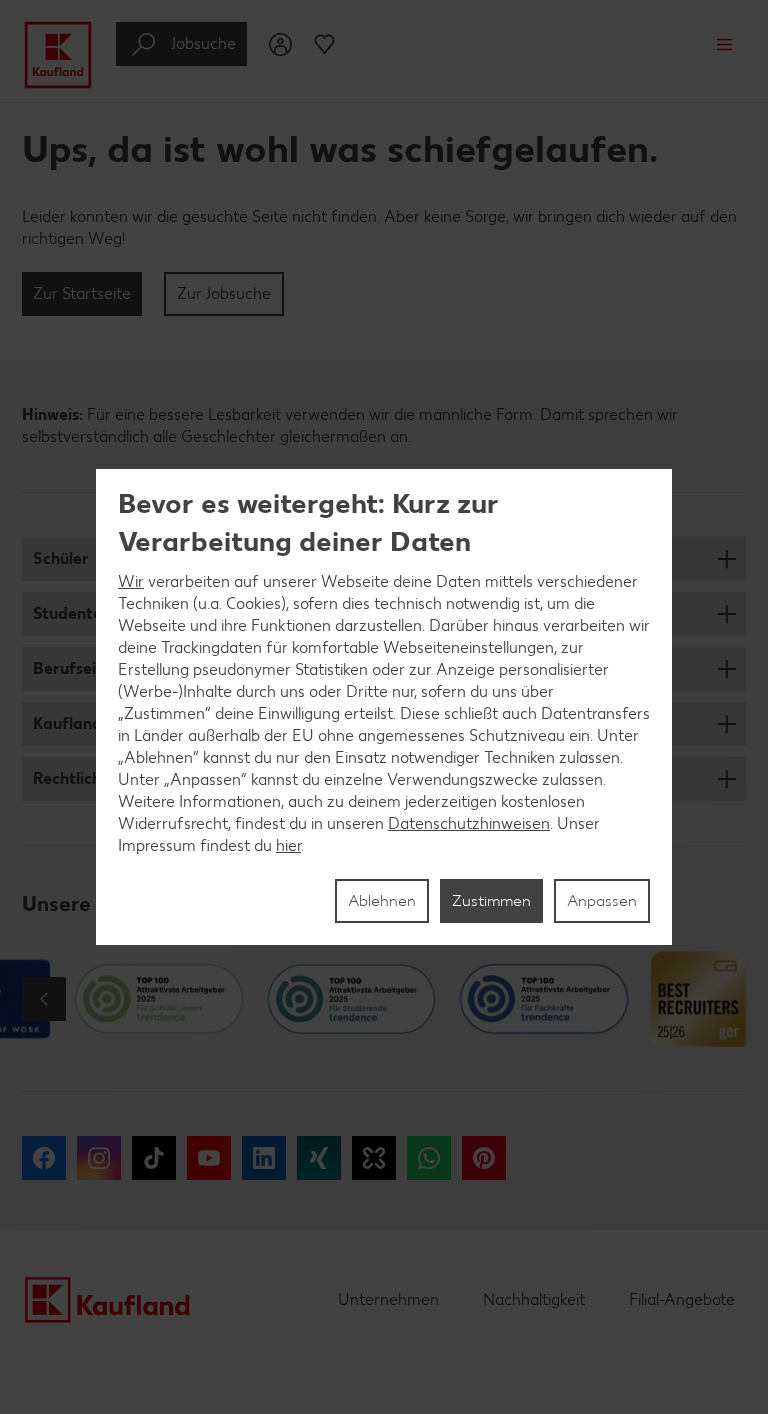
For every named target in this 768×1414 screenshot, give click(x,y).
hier (288, 845)
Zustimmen (491, 900)
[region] (384, 707)
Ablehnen (382, 900)
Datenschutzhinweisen (469, 823)
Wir (131, 581)
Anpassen (602, 900)
